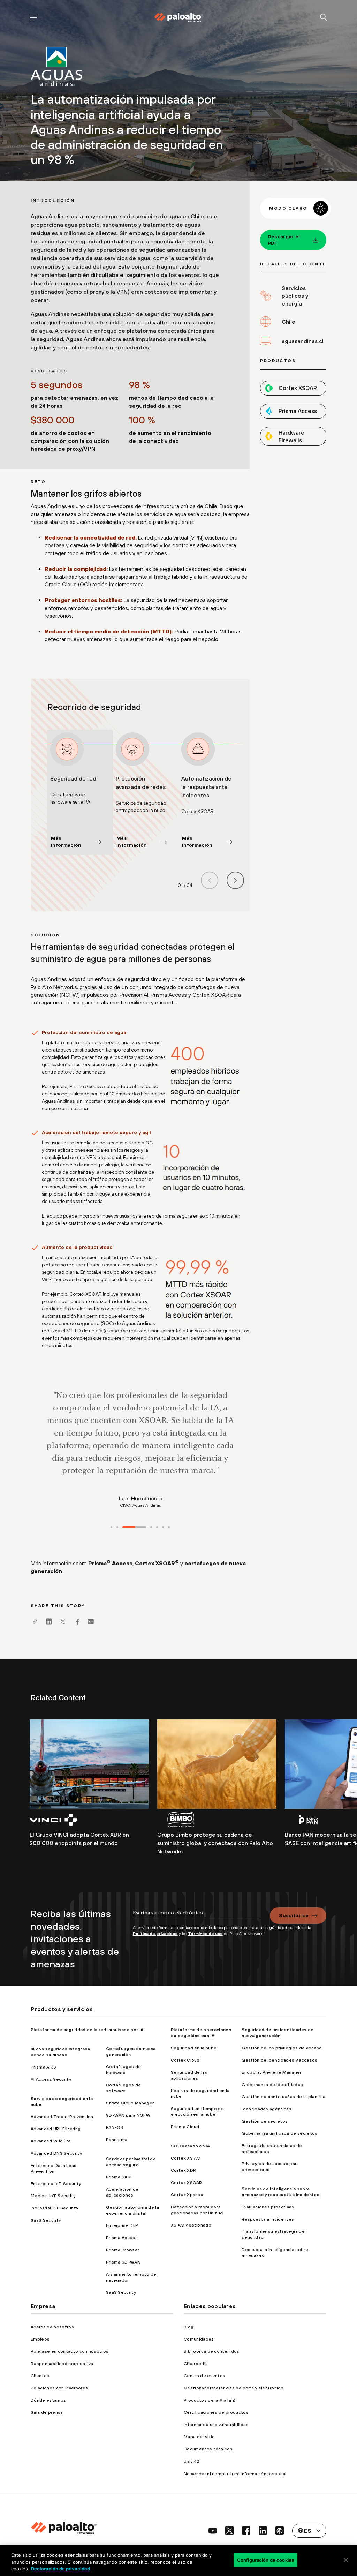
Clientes (40, 2376)
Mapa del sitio (199, 2437)
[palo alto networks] (178, 17)
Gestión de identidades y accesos (279, 2060)
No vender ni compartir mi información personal (235, 2474)
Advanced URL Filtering (56, 2129)
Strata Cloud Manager (130, 2103)
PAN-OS (115, 2127)
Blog (189, 2327)
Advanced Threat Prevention (62, 2117)
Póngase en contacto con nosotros (70, 2351)
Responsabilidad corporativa (62, 2364)
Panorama (117, 2140)
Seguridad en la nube (194, 2048)
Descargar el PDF (284, 240)
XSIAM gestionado (191, 2225)
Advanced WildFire (51, 2141)
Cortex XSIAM (186, 2158)
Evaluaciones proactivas (268, 2207)
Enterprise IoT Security (56, 2184)
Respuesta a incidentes (268, 2219)
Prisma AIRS (44, 2067)
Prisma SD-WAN (123, 2262)
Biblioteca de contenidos (212, 2351)
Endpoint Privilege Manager (271, 2072)
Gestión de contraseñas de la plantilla (283, 2097)
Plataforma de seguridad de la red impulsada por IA (87, 2030)
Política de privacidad (155, 1934)
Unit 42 (191, 2461)
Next (235, 880)
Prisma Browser (123, 2250)
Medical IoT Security (53, 2196)
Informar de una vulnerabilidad (216, 2425)
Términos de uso (205, 1934)
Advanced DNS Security (56, 2153)
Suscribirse (294, 1915)
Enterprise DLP (122, 2225)
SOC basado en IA (190, 2146)
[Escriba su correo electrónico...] (197, 1916)
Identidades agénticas (267, 2109)
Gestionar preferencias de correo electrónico (234, 2388)
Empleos (40, 2339)
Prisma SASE (120, 2177)
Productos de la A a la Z (210, 2400)
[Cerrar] (346, 2560)
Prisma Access (110, 1563)
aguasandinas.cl (303, 341)
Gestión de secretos (265, 2121)
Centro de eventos (204, 2376)
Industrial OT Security (54, 2208)
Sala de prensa (47, 2412)
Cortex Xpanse (187, 2195)
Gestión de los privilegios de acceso (282, 2048)
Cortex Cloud (185, 2060)
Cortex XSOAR (157, 1563)
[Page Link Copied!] (35, 1621)
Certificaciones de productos (216, 2412)
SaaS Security (46, 2220)
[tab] (111, 1527)
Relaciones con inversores (59, 2388)
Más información (66, 842)
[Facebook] (77, 1621)
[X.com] (63, 1621)
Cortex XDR (183, 2170)
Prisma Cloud (185, 2127)
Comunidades (199, 2339)
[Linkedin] (49, 1621)
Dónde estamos (48, 2400)
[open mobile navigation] (33, 18)
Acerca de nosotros (52, 2327)
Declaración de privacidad (60, 2569)
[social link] (213, 2531)
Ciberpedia (196, 2364)
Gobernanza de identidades (272, 2085)
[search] (324, 18)
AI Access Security (51, 2079)
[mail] (91, 1621)
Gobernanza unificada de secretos (279, 2133)
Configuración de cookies (265, 2560)
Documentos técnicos (208, 2449)
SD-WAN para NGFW (128, 2115)
